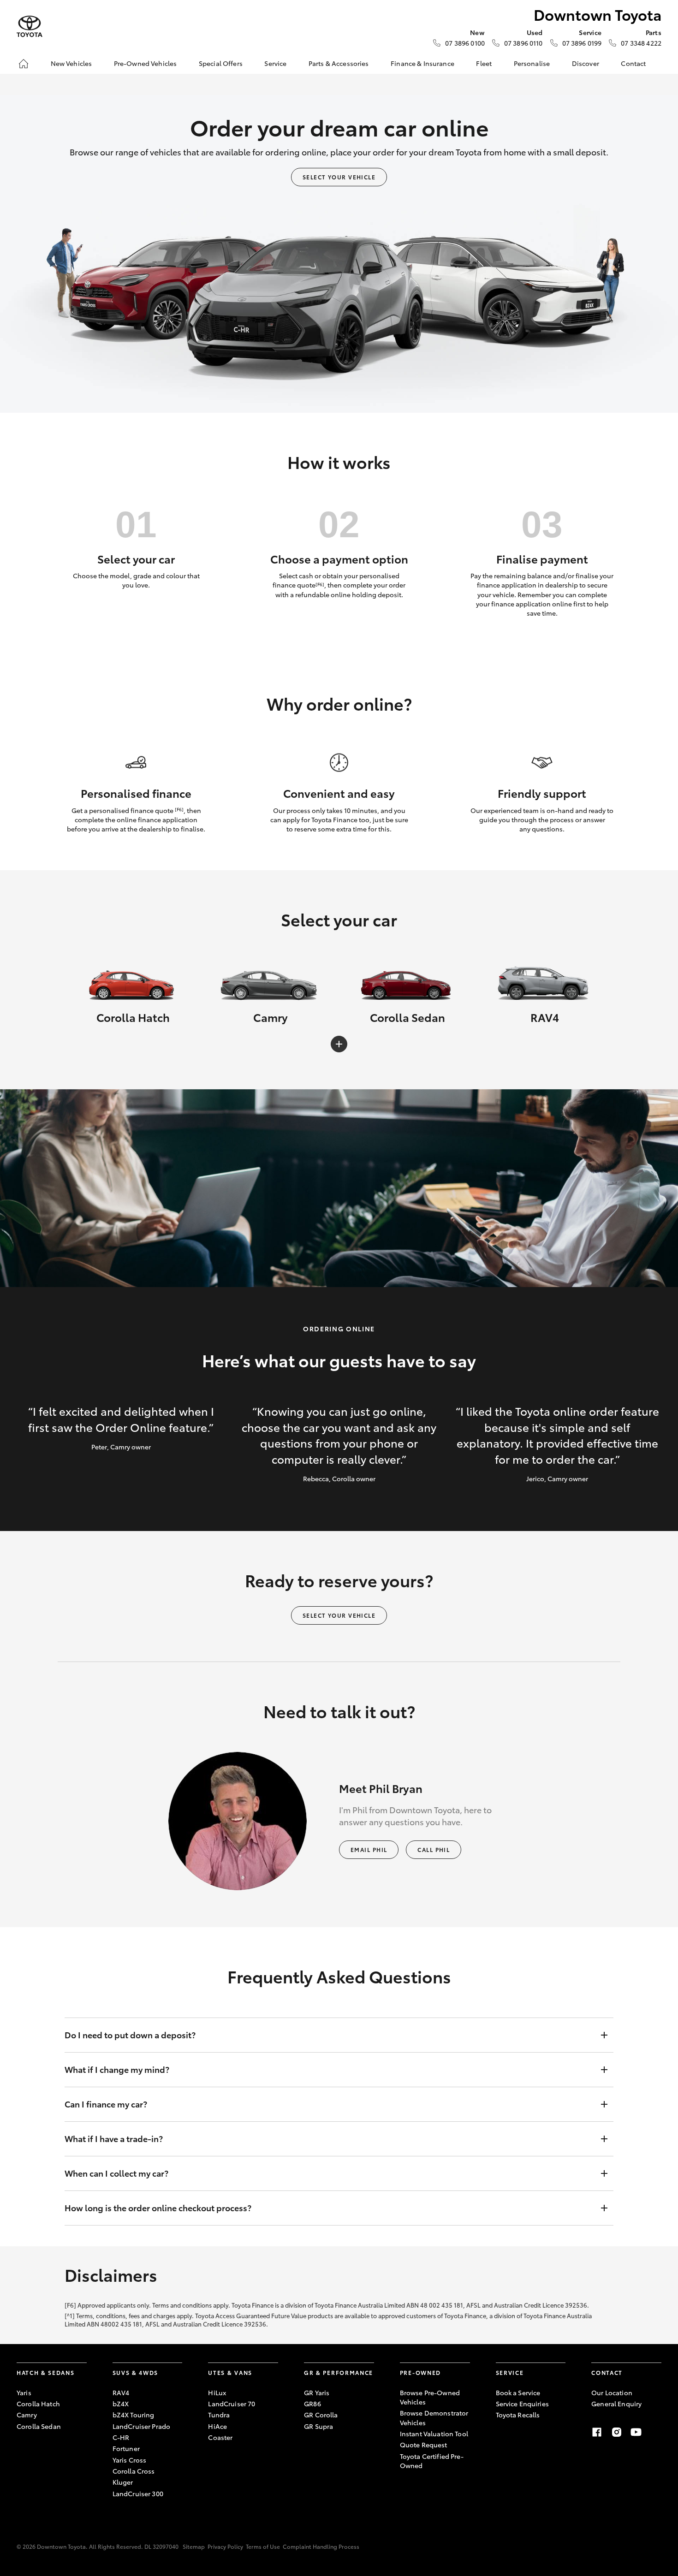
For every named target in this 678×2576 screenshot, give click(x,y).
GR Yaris (317, 2392)
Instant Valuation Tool (434, 2434)
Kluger (123, 2482)
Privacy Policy (225, 2546)
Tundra (219, 2415)
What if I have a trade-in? (114, 2138)
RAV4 (121, 2392)
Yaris (24, 2392)
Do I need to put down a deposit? (130, 2035)
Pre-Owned (420, 2372)
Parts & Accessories (339, 63)
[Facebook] (597, 2432)
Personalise (532, 63)
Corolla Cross (134, 2471)
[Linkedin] (656, 2432)
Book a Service (518, 2392)
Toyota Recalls (518, 2415)
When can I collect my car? (116, 2173)
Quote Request (424, 2445)
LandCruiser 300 (138, 2493)
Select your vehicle (339, 177)
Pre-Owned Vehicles (146, 63)
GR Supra (318, 2426)
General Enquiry (616, 2404)
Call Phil (434, 1849)
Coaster (220, 2437)
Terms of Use (263, 2546)
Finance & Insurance (422, 63)
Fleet (484, 63)
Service (275, 63)
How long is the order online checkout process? (158, 2208)
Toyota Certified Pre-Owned (432, 2461)
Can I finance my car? (106, 2104)
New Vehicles (71, 63)
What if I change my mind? (117, 2069)
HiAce (217, 2426)
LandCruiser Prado (141, 2426)
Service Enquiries (522, 2404)
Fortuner (126, 2448)
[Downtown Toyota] (30, 27)
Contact (633, 63)
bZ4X (121, 2404)
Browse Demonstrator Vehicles (434, 2417)
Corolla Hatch (38, 2404)
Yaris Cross (130, 2460)
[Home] (24, 64)
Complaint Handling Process (321, 2546)
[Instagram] (617, 2432)
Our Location (612, 2392)
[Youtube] (636, 2432)
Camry (27, 2415)
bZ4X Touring (134, 2415)
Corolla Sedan (39, 2426)
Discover (586, 63)
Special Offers (221, 63)
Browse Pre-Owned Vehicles (430, 2397)
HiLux (217, 2392)
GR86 (312, 2404)
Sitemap (194, 2546)
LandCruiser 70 (232, 2404)
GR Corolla (321, 2415)
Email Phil (369, 1849)
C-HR (121, 2437)
